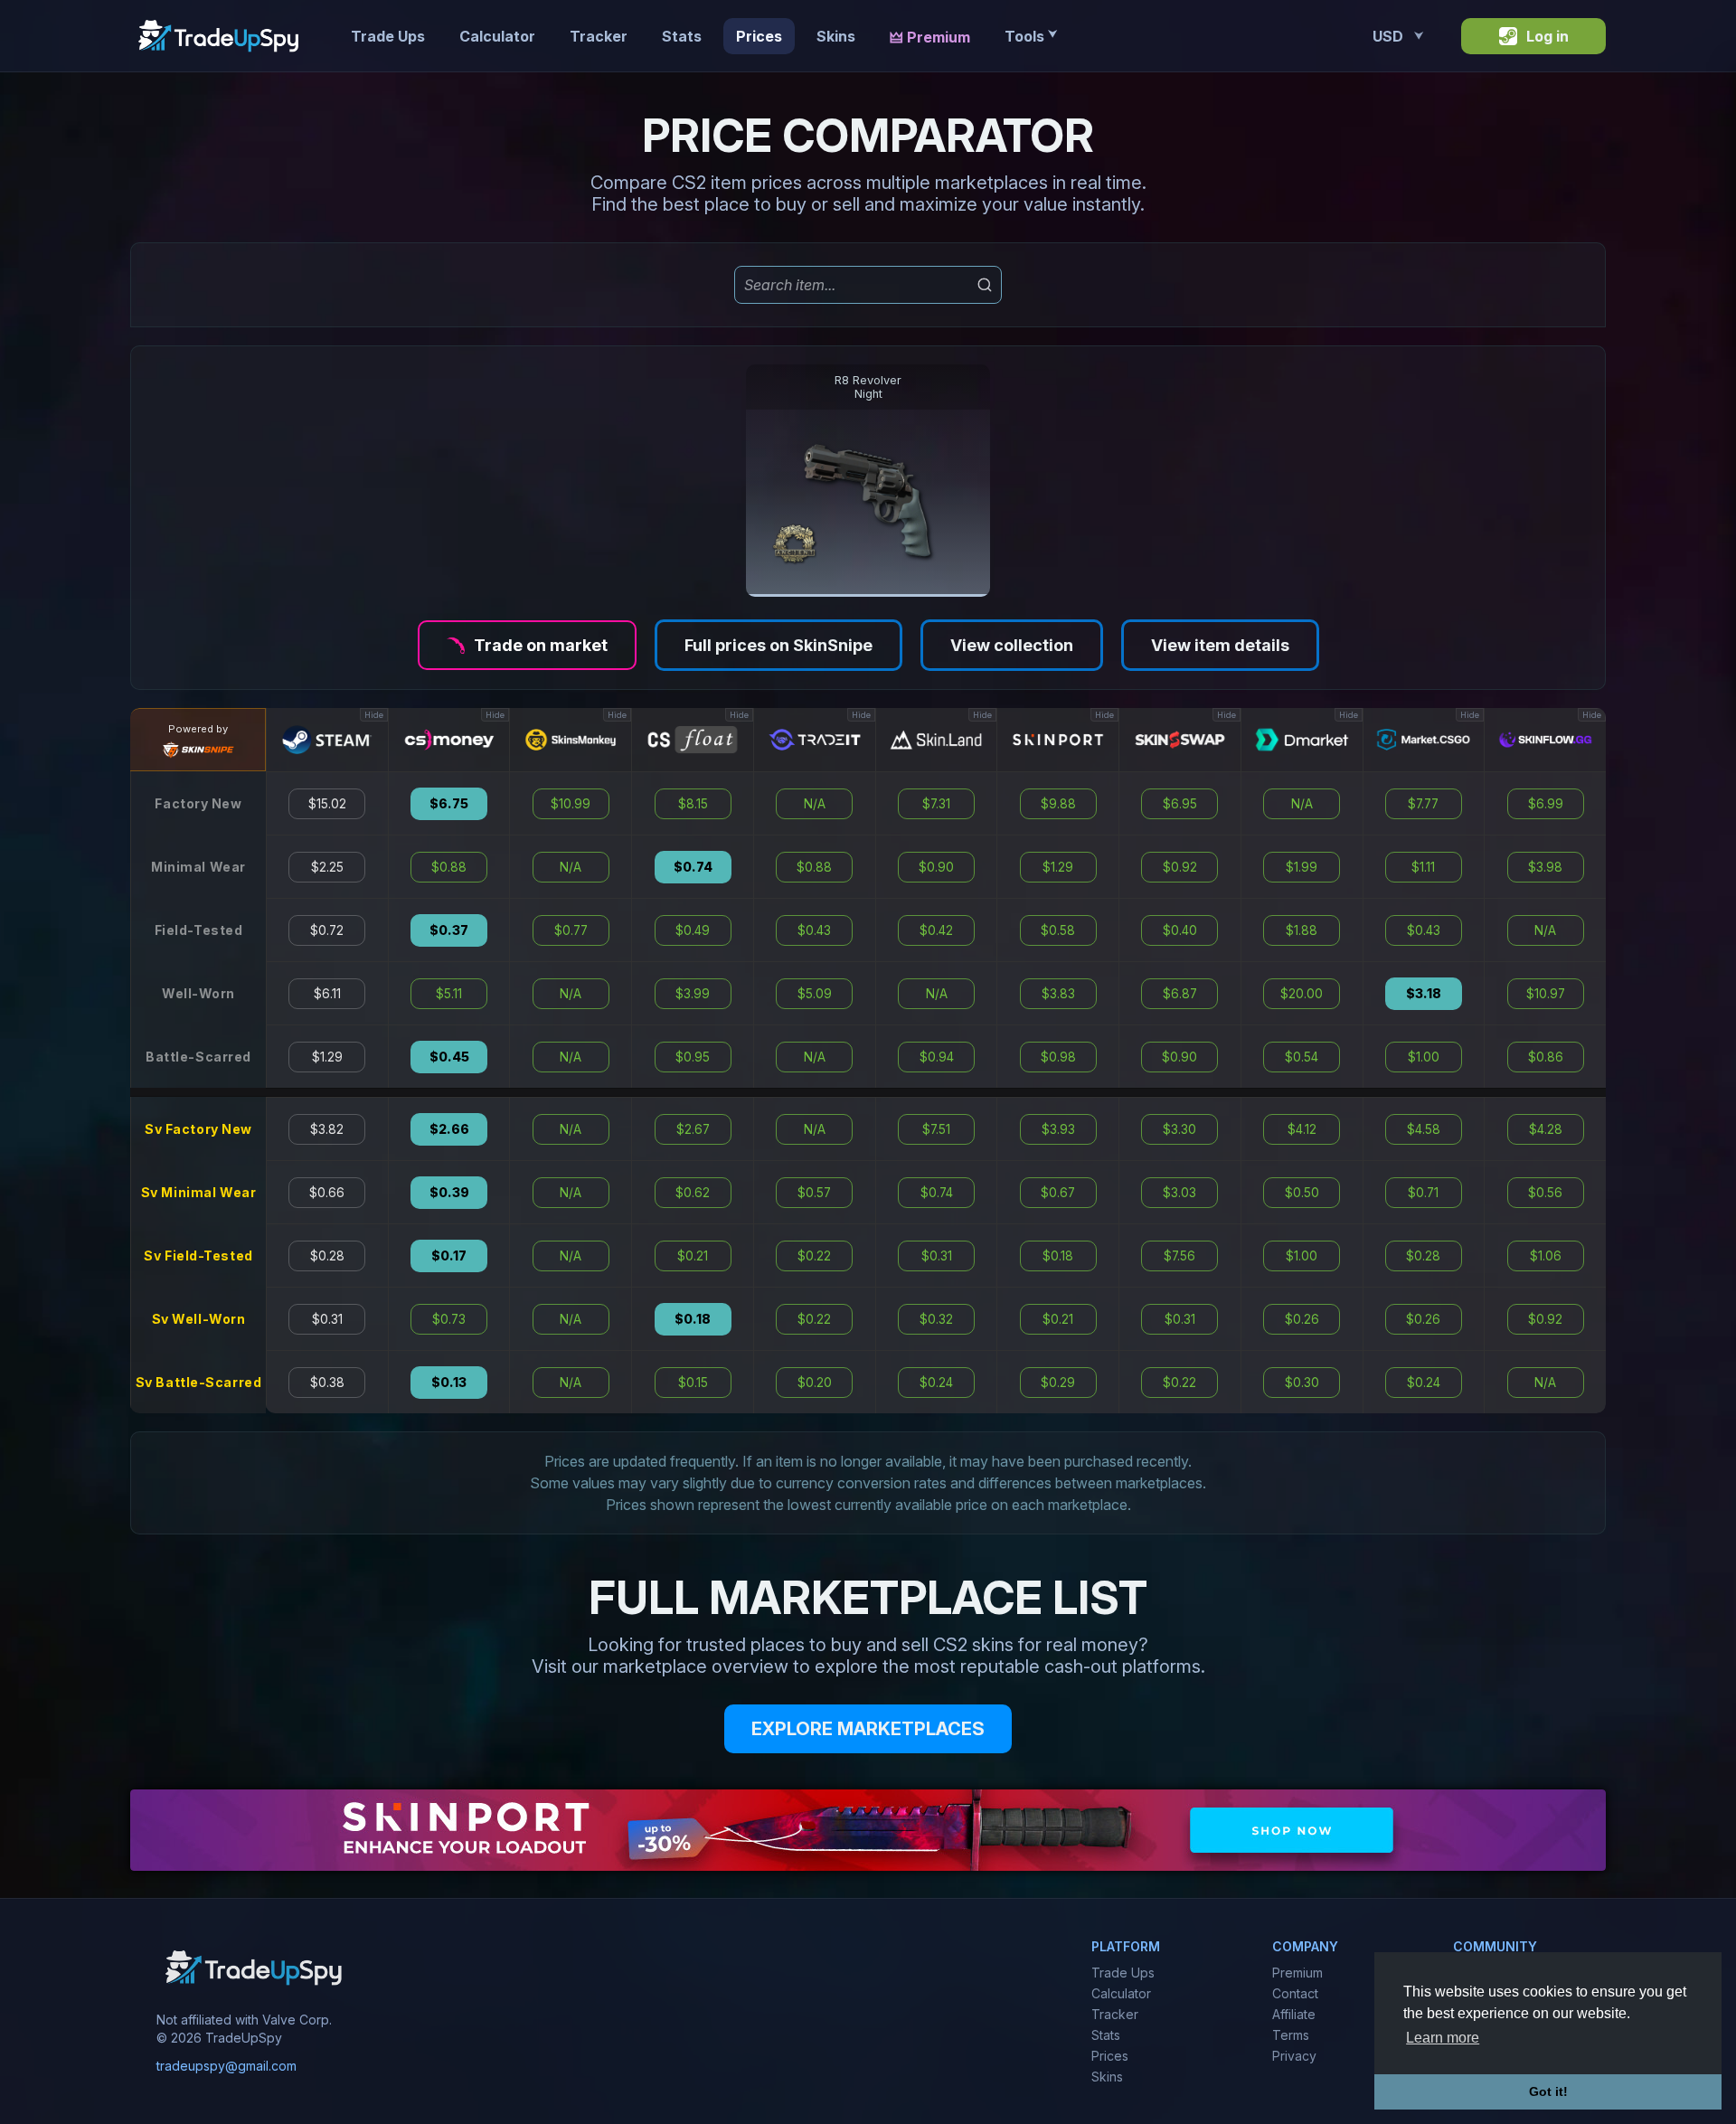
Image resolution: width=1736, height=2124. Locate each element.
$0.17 (449, 1256)
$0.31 (327, 1319)
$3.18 (1424, 994)
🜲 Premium (930, 37)
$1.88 (1302, 930)
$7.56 (1179, 1256)
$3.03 (1179, 1193)
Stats (682, 36)
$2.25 (327, 867)
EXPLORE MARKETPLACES (868, 1729)
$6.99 (1546, 804)
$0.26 (1302, 1319)
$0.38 (327, 1383)
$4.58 (1424, 1129)
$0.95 (693, 1057)
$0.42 (936, 930)
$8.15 (693, 804)
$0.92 (1180, 867)
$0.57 (814, 1193)
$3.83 (1058, 994)
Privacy (1294, 2056)
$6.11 (327, 994)
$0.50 (1302, 1193)
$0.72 (327, 930)
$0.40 (1180, 930)
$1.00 (1302, 1256)
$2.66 (449, 1129)
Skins (836, 36)
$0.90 (936, 867)
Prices (759, 36)
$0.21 (693, 1256)
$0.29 (1058, 1383)
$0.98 (1058, 1057)
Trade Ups (388, 36)
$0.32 (936, 1319)
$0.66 (327, 1193)
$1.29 (327, 1057)
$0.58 (1058, 930)
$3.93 (1058, 1129)
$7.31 (936, 804)
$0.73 (449, 1319)
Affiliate (1294, 2014)
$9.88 (1058, 804)
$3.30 (1179, 1129)
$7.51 (936, 1129)
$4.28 (1546, 1129)
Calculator (497, 36)
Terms (1291, 2035)
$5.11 (449, 994)
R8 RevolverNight (868, 387)
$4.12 (1302, 1129)
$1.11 (1423, 867)
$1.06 (1546, 1256)
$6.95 (1180, 804)
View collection (1012, 645)
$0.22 (814, 1256)
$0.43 (814, 930)
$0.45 (449, 1057)
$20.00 (1302, 994)
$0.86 (1546, 1057)
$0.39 (449, 1193)
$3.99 (693, 994)
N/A (571, 867)
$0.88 (449, 867)
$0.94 (937, 1057)
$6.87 (1180, 994)
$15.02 (327, 804)
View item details (1220, 645)
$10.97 (1546, 994)
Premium (1297, 1973)
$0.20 (815, 1383)
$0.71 (1423, 1193)
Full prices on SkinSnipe (778, 645)
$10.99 (571, 804)
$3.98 (1545, 867)
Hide (374, 715)
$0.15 (693, 1383)
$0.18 (693, 1319)
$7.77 (1423, 804)
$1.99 (1302, 867)
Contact (1295, 1993)
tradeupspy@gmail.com (226, 2066)
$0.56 (1545, 1193)
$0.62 (693, 1193)
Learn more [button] (1443, 2038)
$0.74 (693, 867)
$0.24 (936, 1383)
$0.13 (449, 1383)
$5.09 (815, 994)
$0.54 (1302, 1057)
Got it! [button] (1548, 2091)
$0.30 (1302, 1383)
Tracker (599, 36)
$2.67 (693, 1129)
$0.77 (571, 930)
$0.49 (693, 930)
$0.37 (449, 930)
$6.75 (449, 804)
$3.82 (327, 1129)
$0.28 (327, 1256)
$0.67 (1058, 1193)
